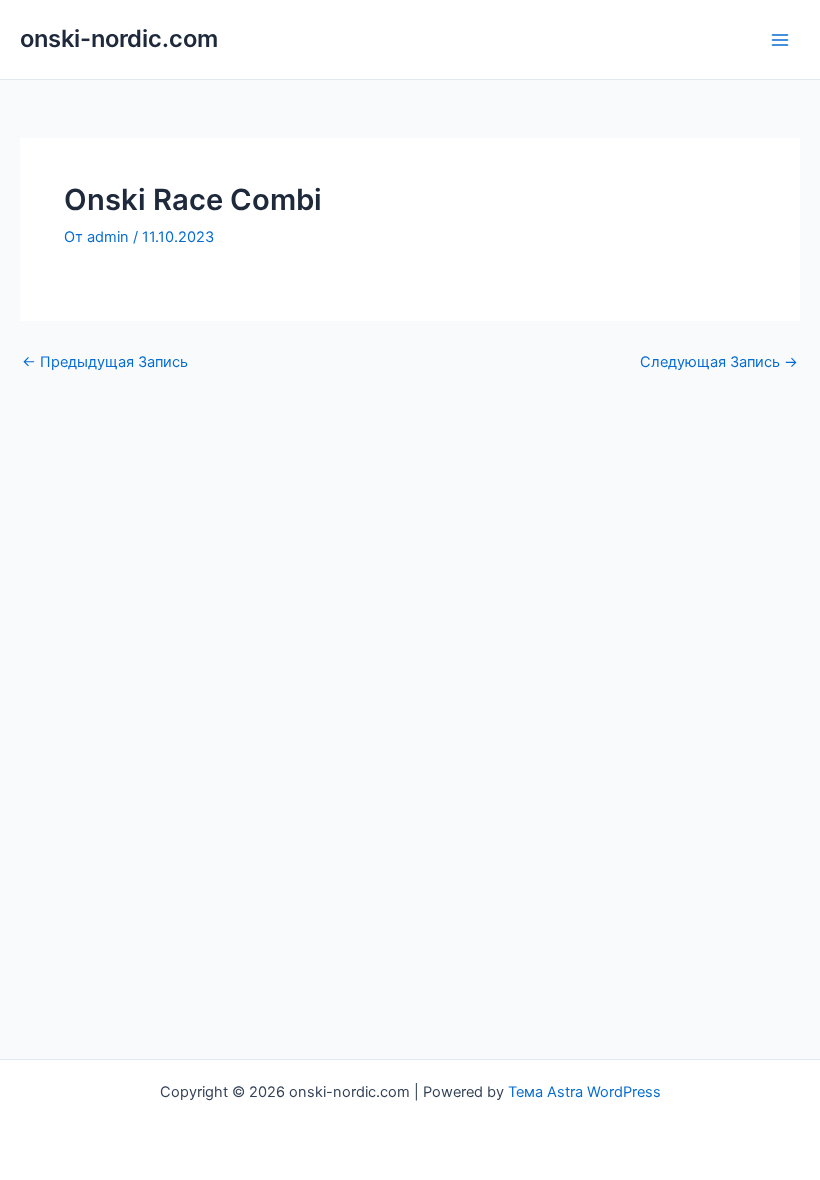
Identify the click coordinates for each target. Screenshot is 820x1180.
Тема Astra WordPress (584, 1092)
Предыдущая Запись (105, 362)
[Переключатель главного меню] (780, 39)
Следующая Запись (719, 362)
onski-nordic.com (119, 38)
